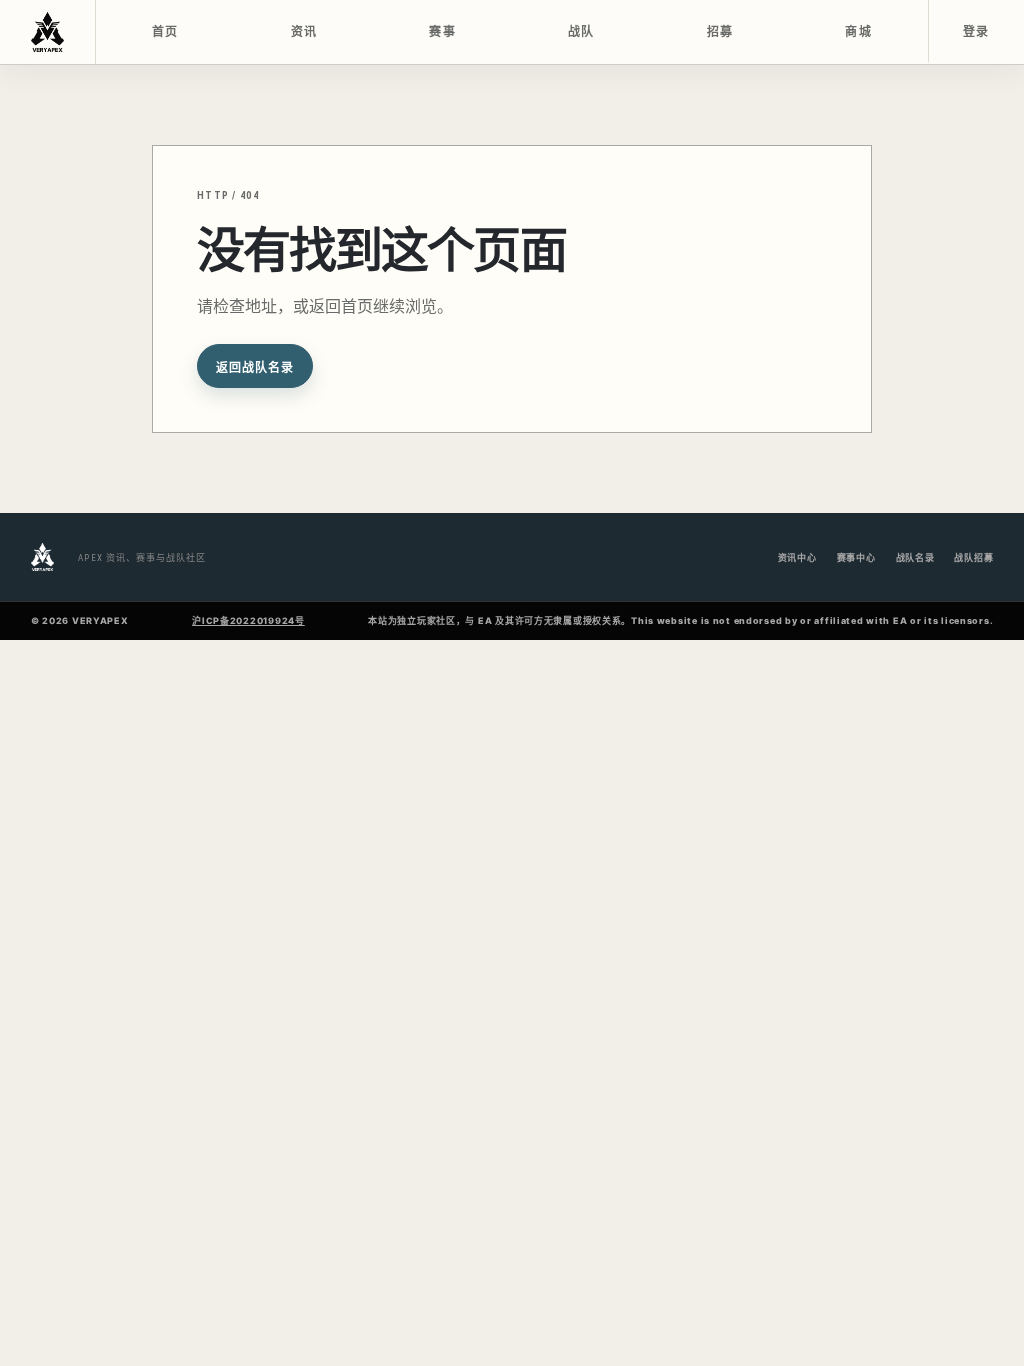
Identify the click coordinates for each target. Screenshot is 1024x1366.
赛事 (442, 32)
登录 (976, 32)
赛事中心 (856, 557)
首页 (165, 32)
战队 (581, 32)
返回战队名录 (255, 368)
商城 (858, 32)
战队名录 (915, 557)
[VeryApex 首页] (48, 32)
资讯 (304, 32)
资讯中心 (797, 557)
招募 (720, 32)
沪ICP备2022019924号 (248, 620)
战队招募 (973, 557)
